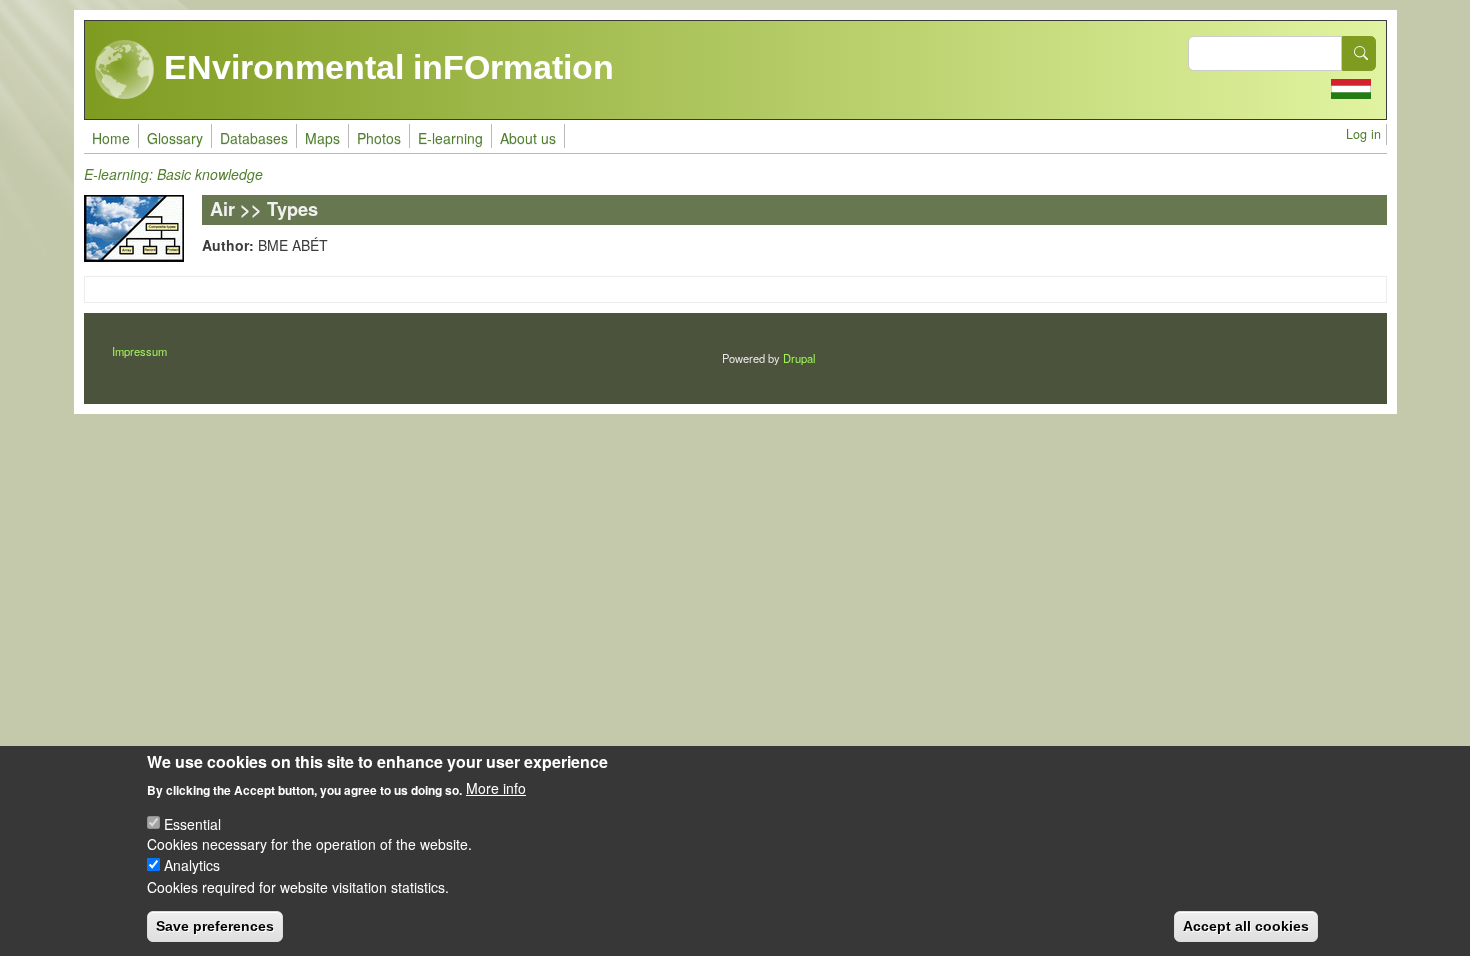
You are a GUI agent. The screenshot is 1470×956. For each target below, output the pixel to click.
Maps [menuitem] (322, 138)
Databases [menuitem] (254, 138)
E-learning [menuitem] (450, 138)
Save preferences (215, 926)
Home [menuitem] (111, 138)
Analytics (192, 865)
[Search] (1359, 53)
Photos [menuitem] (379, 138)
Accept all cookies (1246, 926)
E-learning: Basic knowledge (173, 174)
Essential (192, 823)
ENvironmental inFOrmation (384, 67)
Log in (1363, 134)
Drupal (799, 358)
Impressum (139, 351)
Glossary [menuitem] (175, 138)
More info (496, 788)
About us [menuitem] (528, 138)
